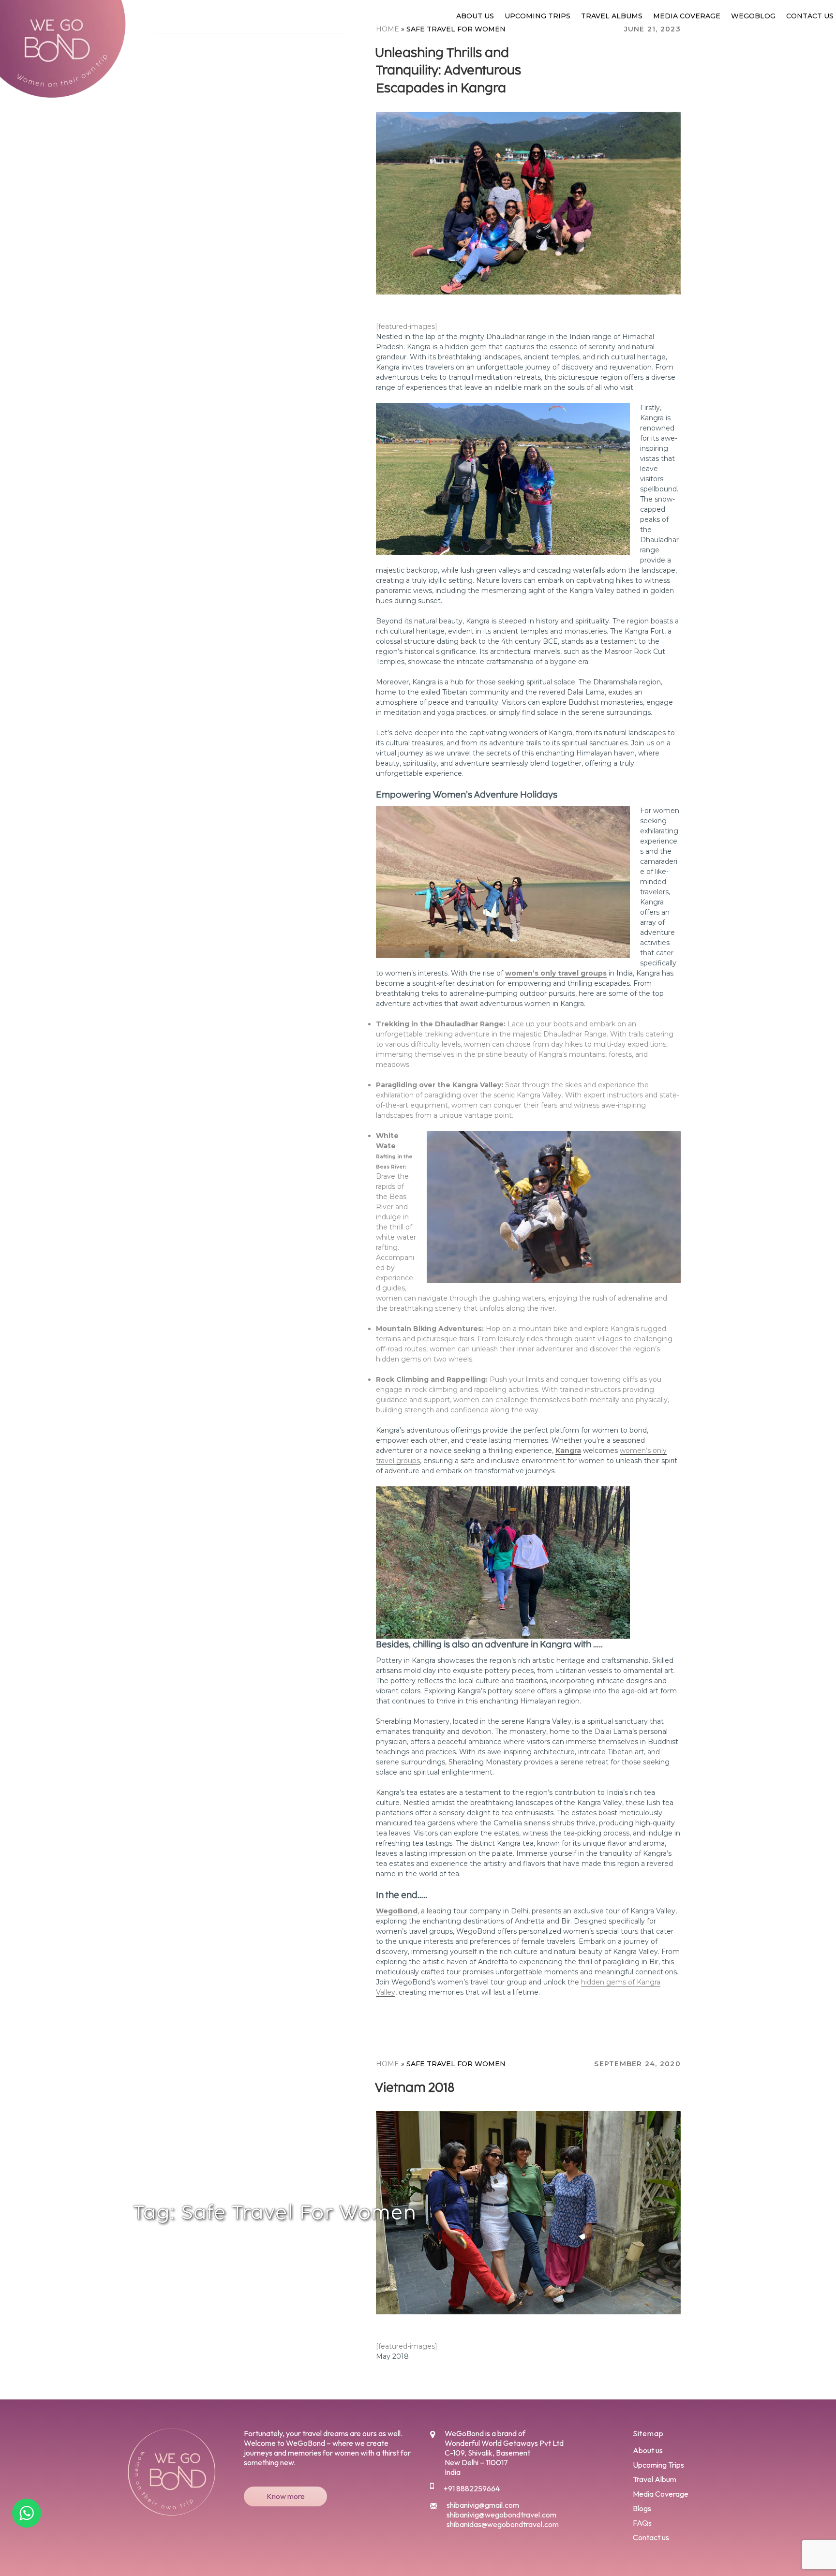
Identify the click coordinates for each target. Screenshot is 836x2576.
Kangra (568, 1451)
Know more (286, 2496)
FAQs (642, 2523)
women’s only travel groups (556, 973)
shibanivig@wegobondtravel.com (501, 2515)
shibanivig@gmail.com (483, 2505)
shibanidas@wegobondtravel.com (503, 2524)
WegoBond (397, 1911)
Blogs (642, 2508)
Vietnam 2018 (415, 2087)
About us (475, 16)
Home (388, 2064)
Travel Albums (612, 16)
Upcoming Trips (537, 16)
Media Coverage (687, 16)
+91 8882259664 (472, 2488)
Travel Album (655, 2479)
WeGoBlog (753, 16)
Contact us (810, 16)
